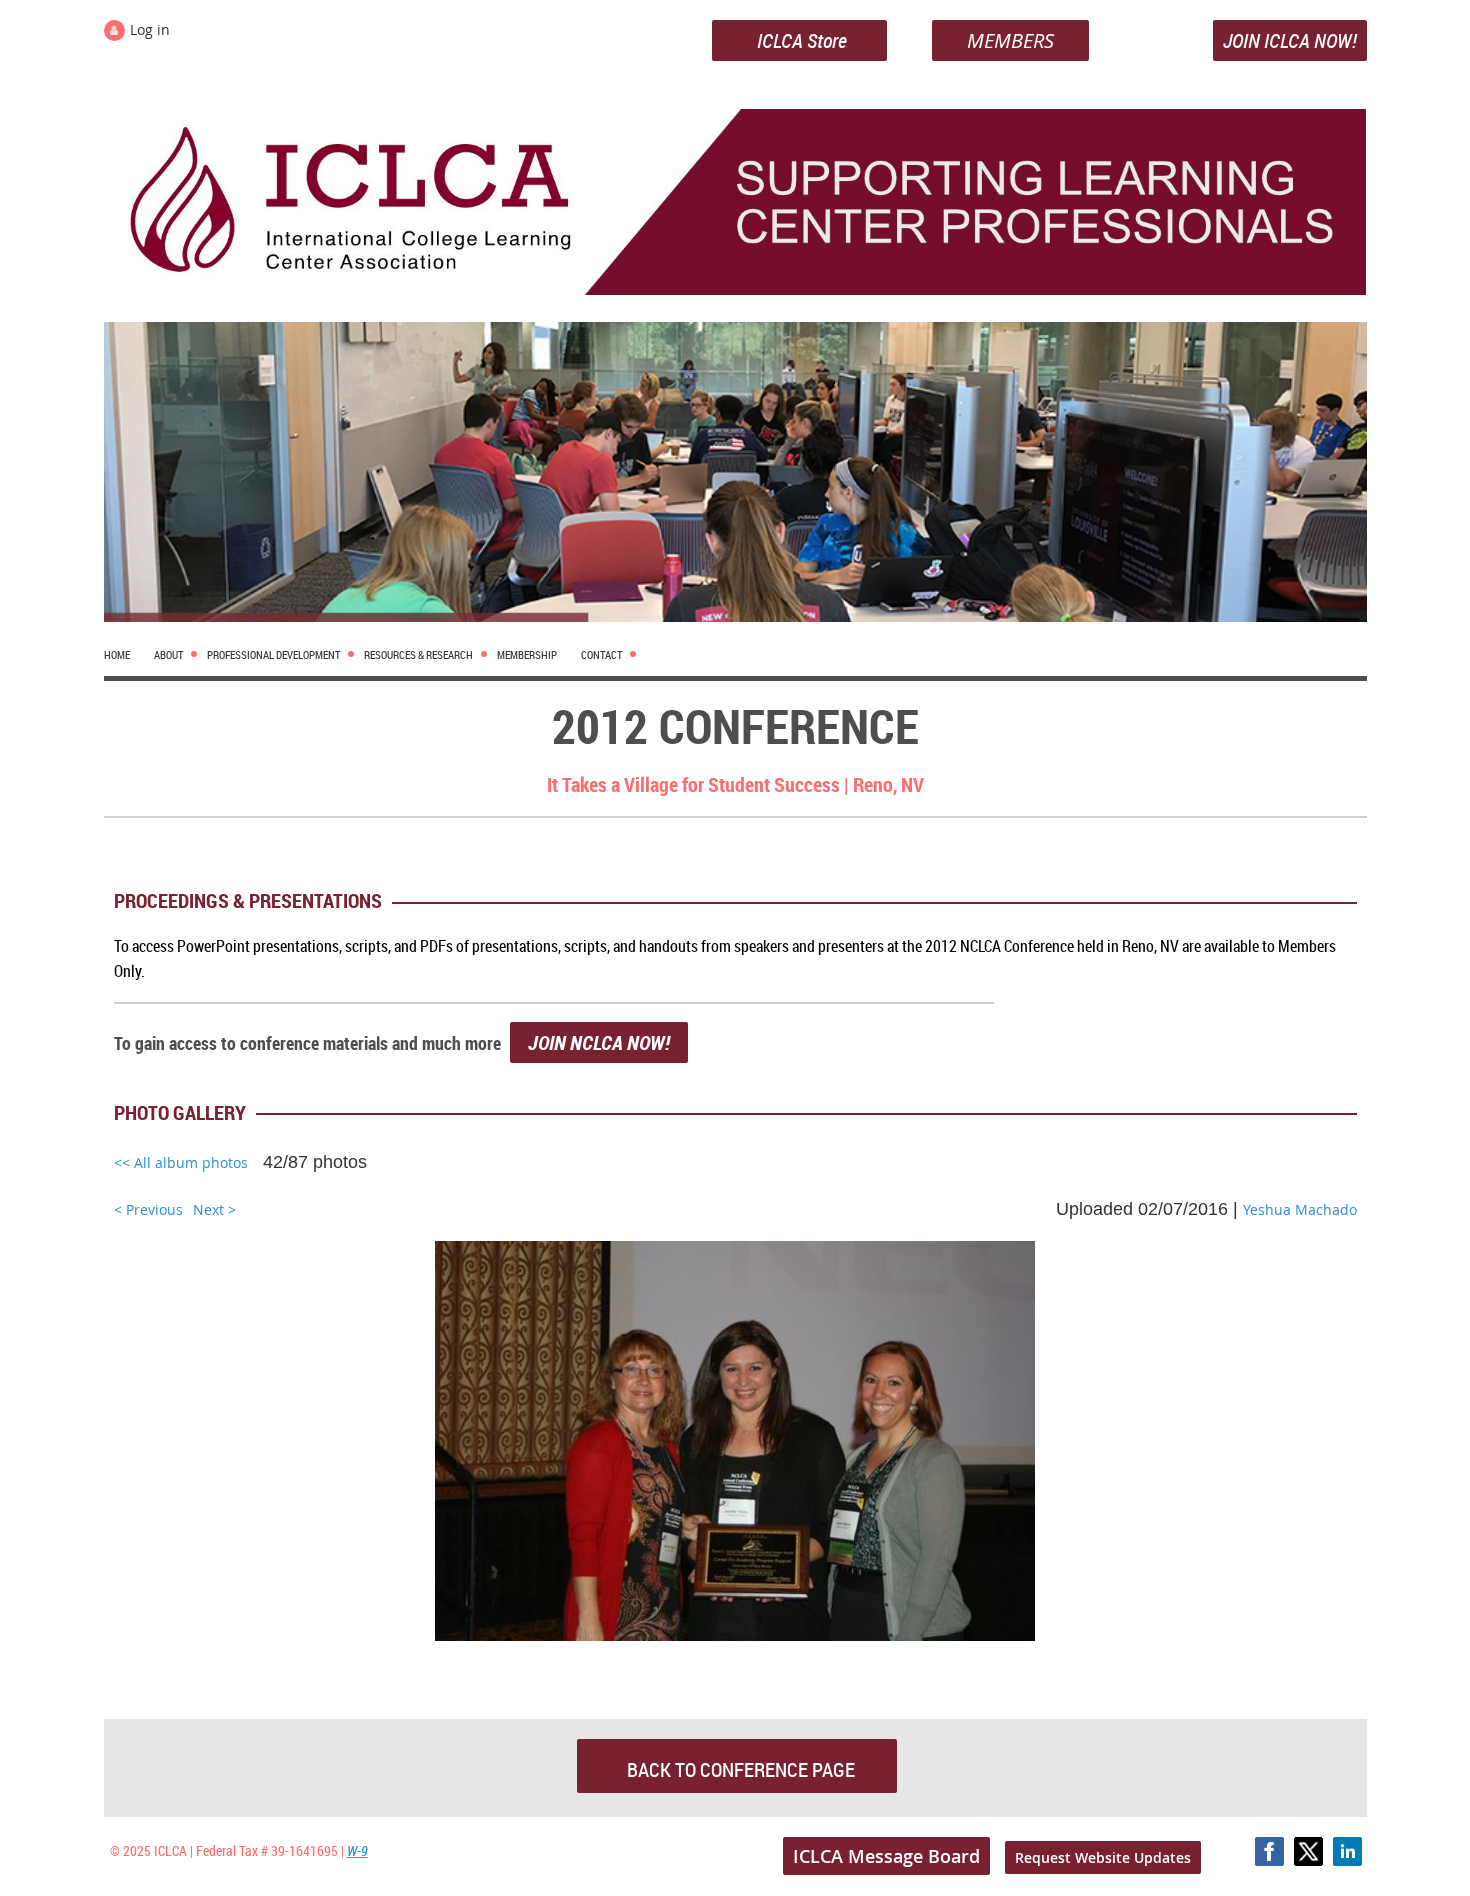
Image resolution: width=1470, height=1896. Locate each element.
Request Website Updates (1103, 1857)
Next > (214, 1209)
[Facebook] (1269, 1851)
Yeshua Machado (1300, 1209)
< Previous (148, 1209)
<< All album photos (181, 1162)
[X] (1308, 1851)
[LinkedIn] (1347, 1851)
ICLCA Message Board (886, 1856)
